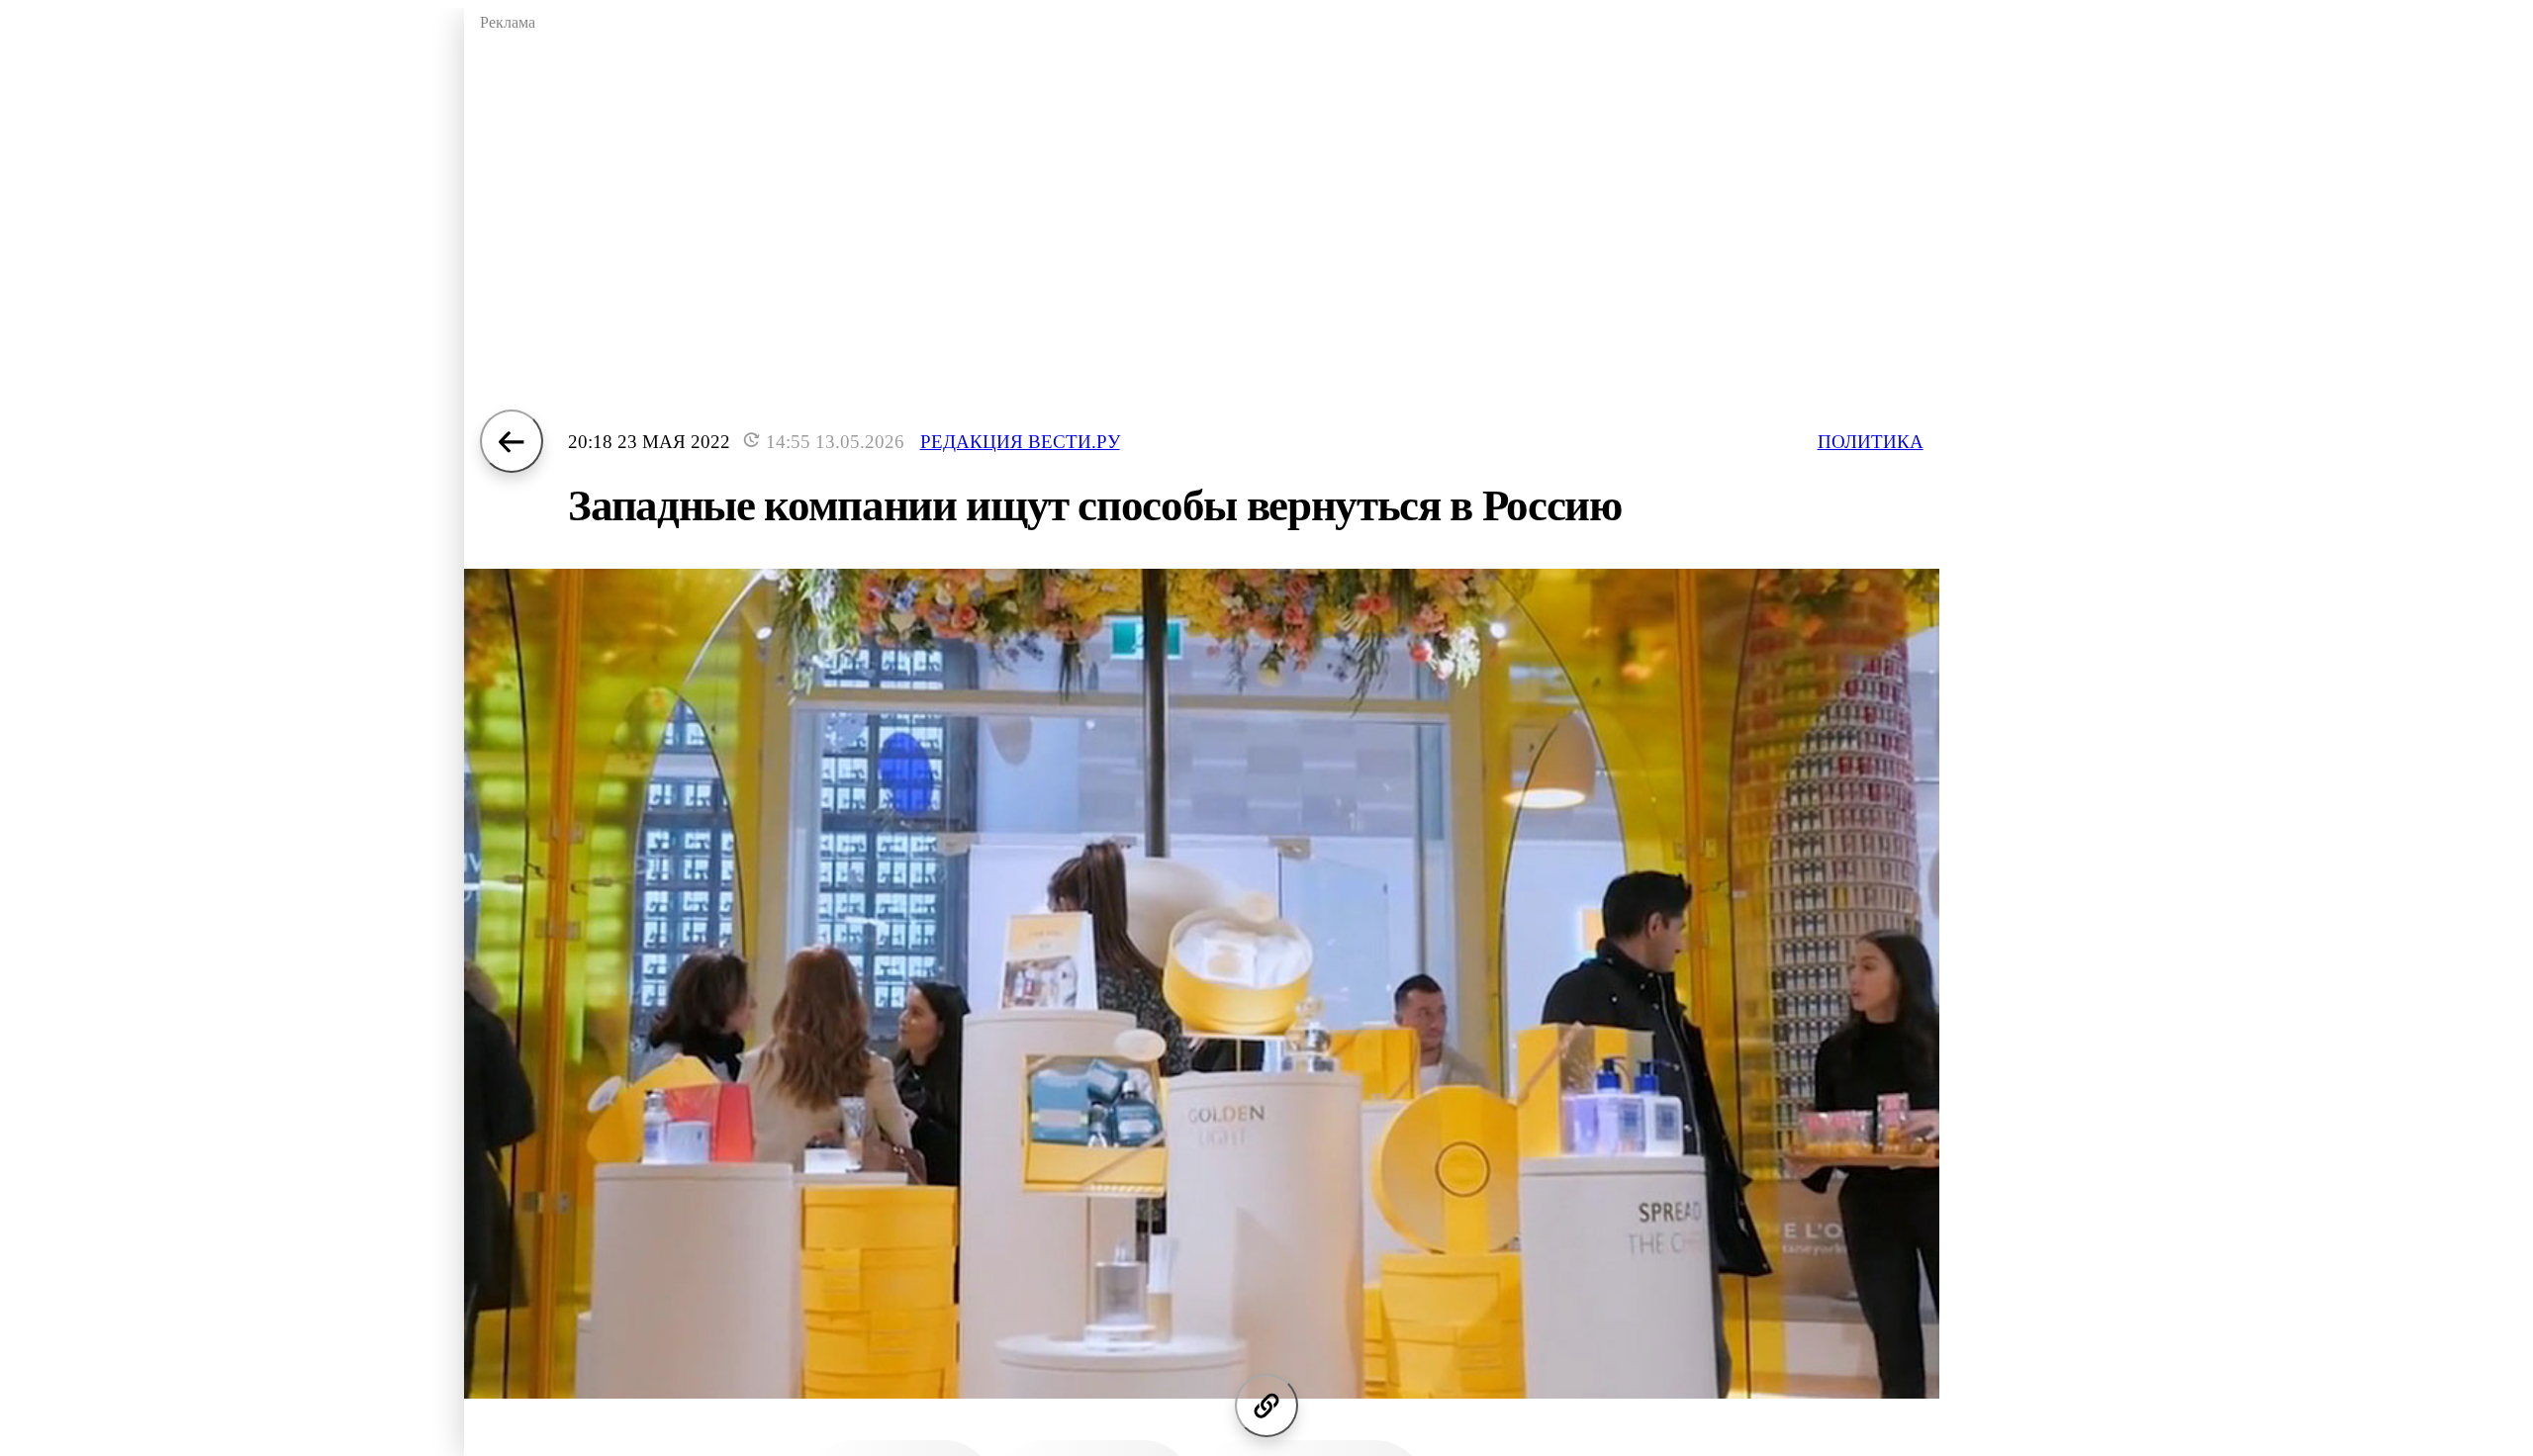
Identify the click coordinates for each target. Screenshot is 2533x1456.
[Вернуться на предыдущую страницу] (512, 441)
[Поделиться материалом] (1266, 1406)
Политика (1871, 442)
